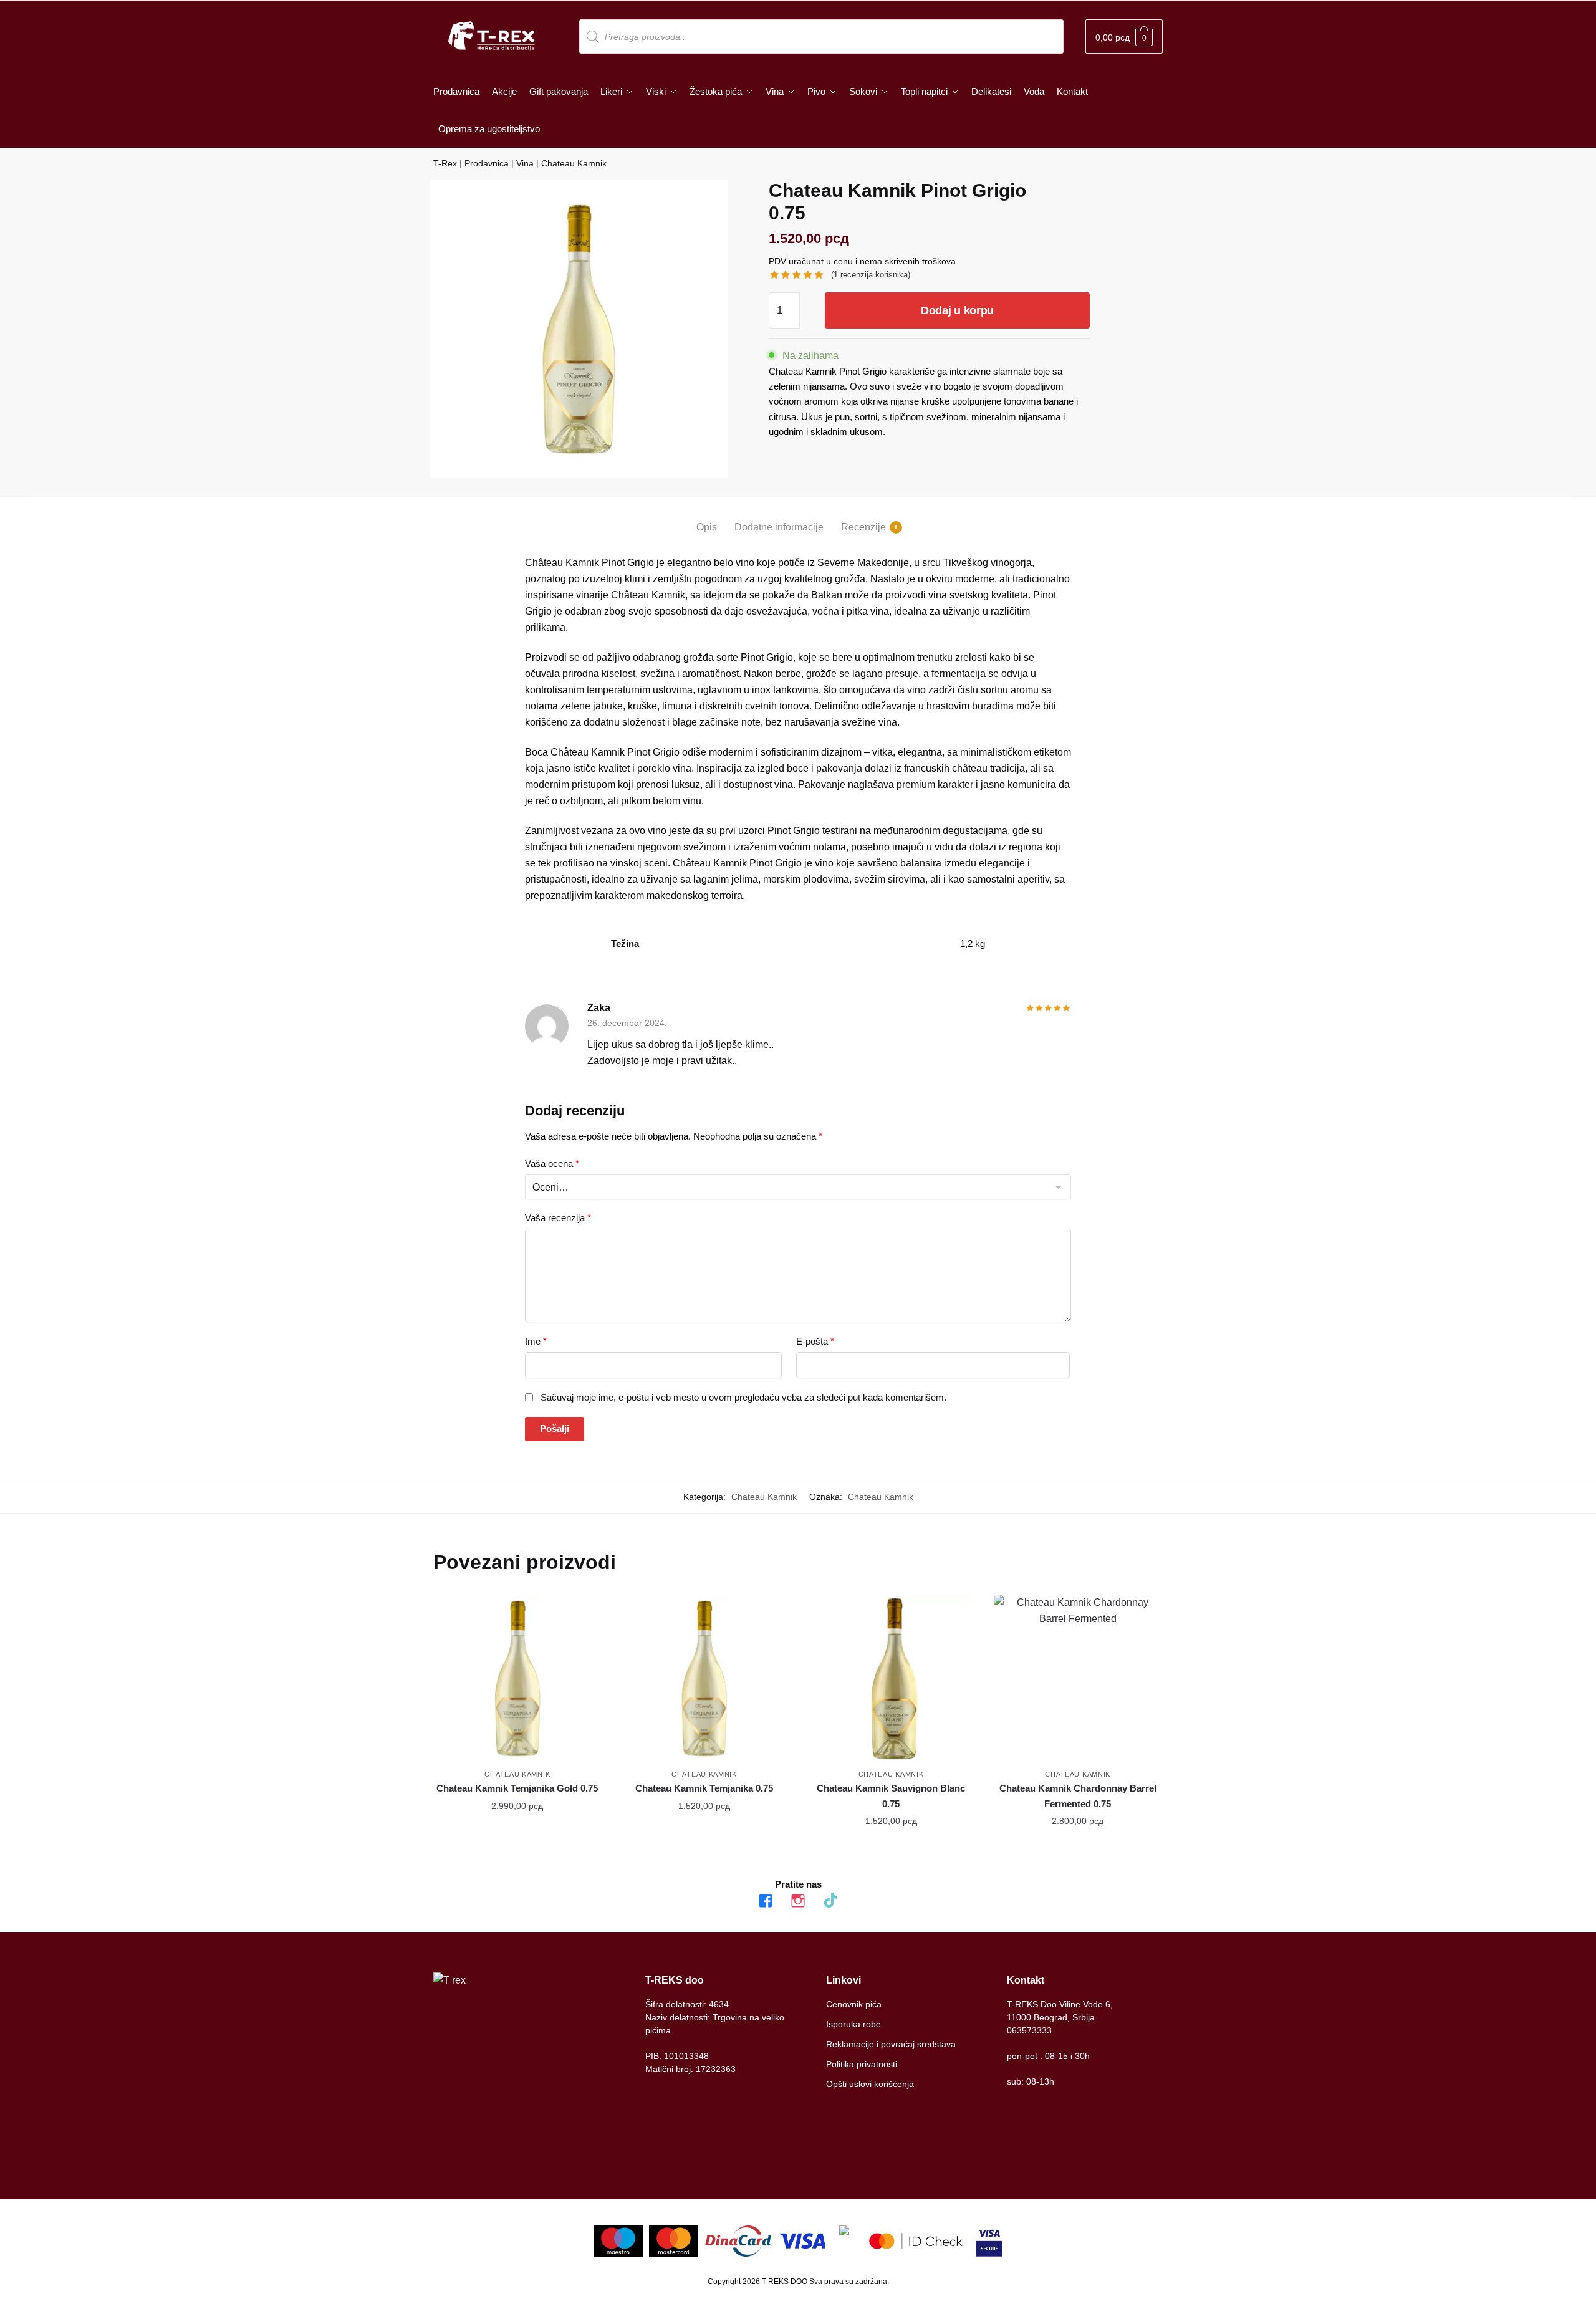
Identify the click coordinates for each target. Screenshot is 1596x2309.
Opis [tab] (707, 527)
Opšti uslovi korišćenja (870, 2084)
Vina (525, 163)
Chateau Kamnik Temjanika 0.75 (704, 1788)
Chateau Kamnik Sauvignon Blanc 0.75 (891, 1796)
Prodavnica (487, 163)
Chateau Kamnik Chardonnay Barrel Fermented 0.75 (1078, 1796)
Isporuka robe (853, 2024)
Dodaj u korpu (957, 310)
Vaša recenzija (558, 1218)
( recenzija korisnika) (871, 275)
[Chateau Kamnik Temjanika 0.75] (704, 1679)
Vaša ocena (552, 1164)
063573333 (1029, 2030)
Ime (536, 1341)
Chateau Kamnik (574, 163)
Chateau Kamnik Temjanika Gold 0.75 (517, 1788)
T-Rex (445, 163)
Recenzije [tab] (863, 527)
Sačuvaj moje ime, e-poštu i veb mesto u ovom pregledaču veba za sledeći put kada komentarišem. (743, 1397)
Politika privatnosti (862, 2064)
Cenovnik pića (854, 2004)
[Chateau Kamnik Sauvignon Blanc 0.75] (891, 1679)
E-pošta (815, 1341)
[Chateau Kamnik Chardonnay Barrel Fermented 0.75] (1078, 1679)
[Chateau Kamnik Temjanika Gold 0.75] (517, 1679)
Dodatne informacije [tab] (779, 527)
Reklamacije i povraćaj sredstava (891, 2044)
